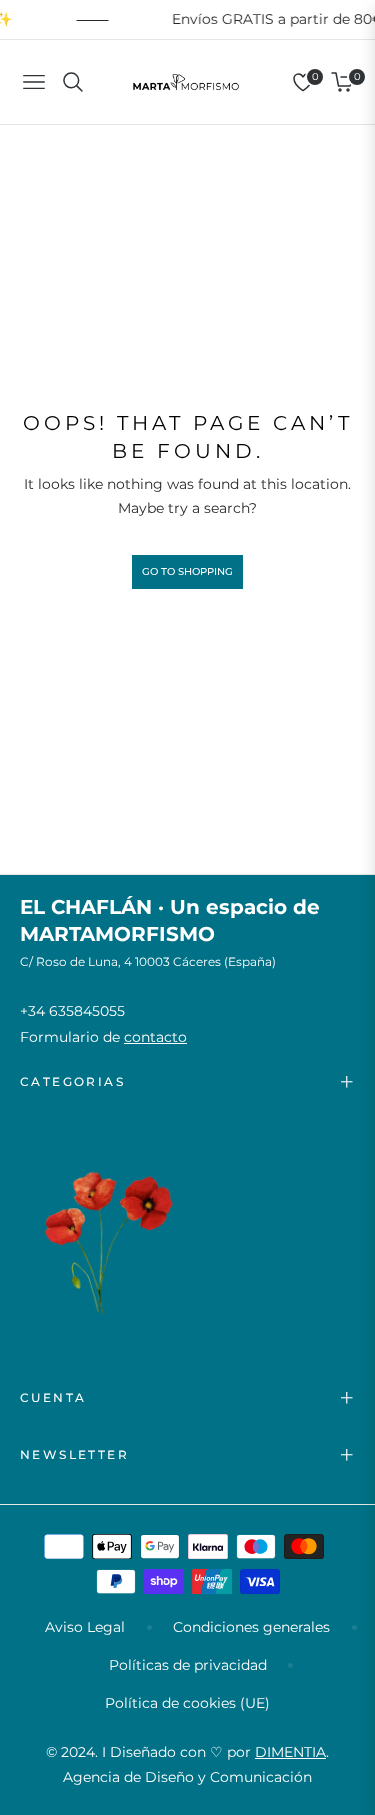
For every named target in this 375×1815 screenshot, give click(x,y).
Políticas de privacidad (188, 1665)
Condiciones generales (251, 1627)
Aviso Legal (85, 1627)
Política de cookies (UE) (187, 1703)
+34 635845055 (72, 1011)
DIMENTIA (290, 1752)
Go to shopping (187, 571)
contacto (155, 1037)
